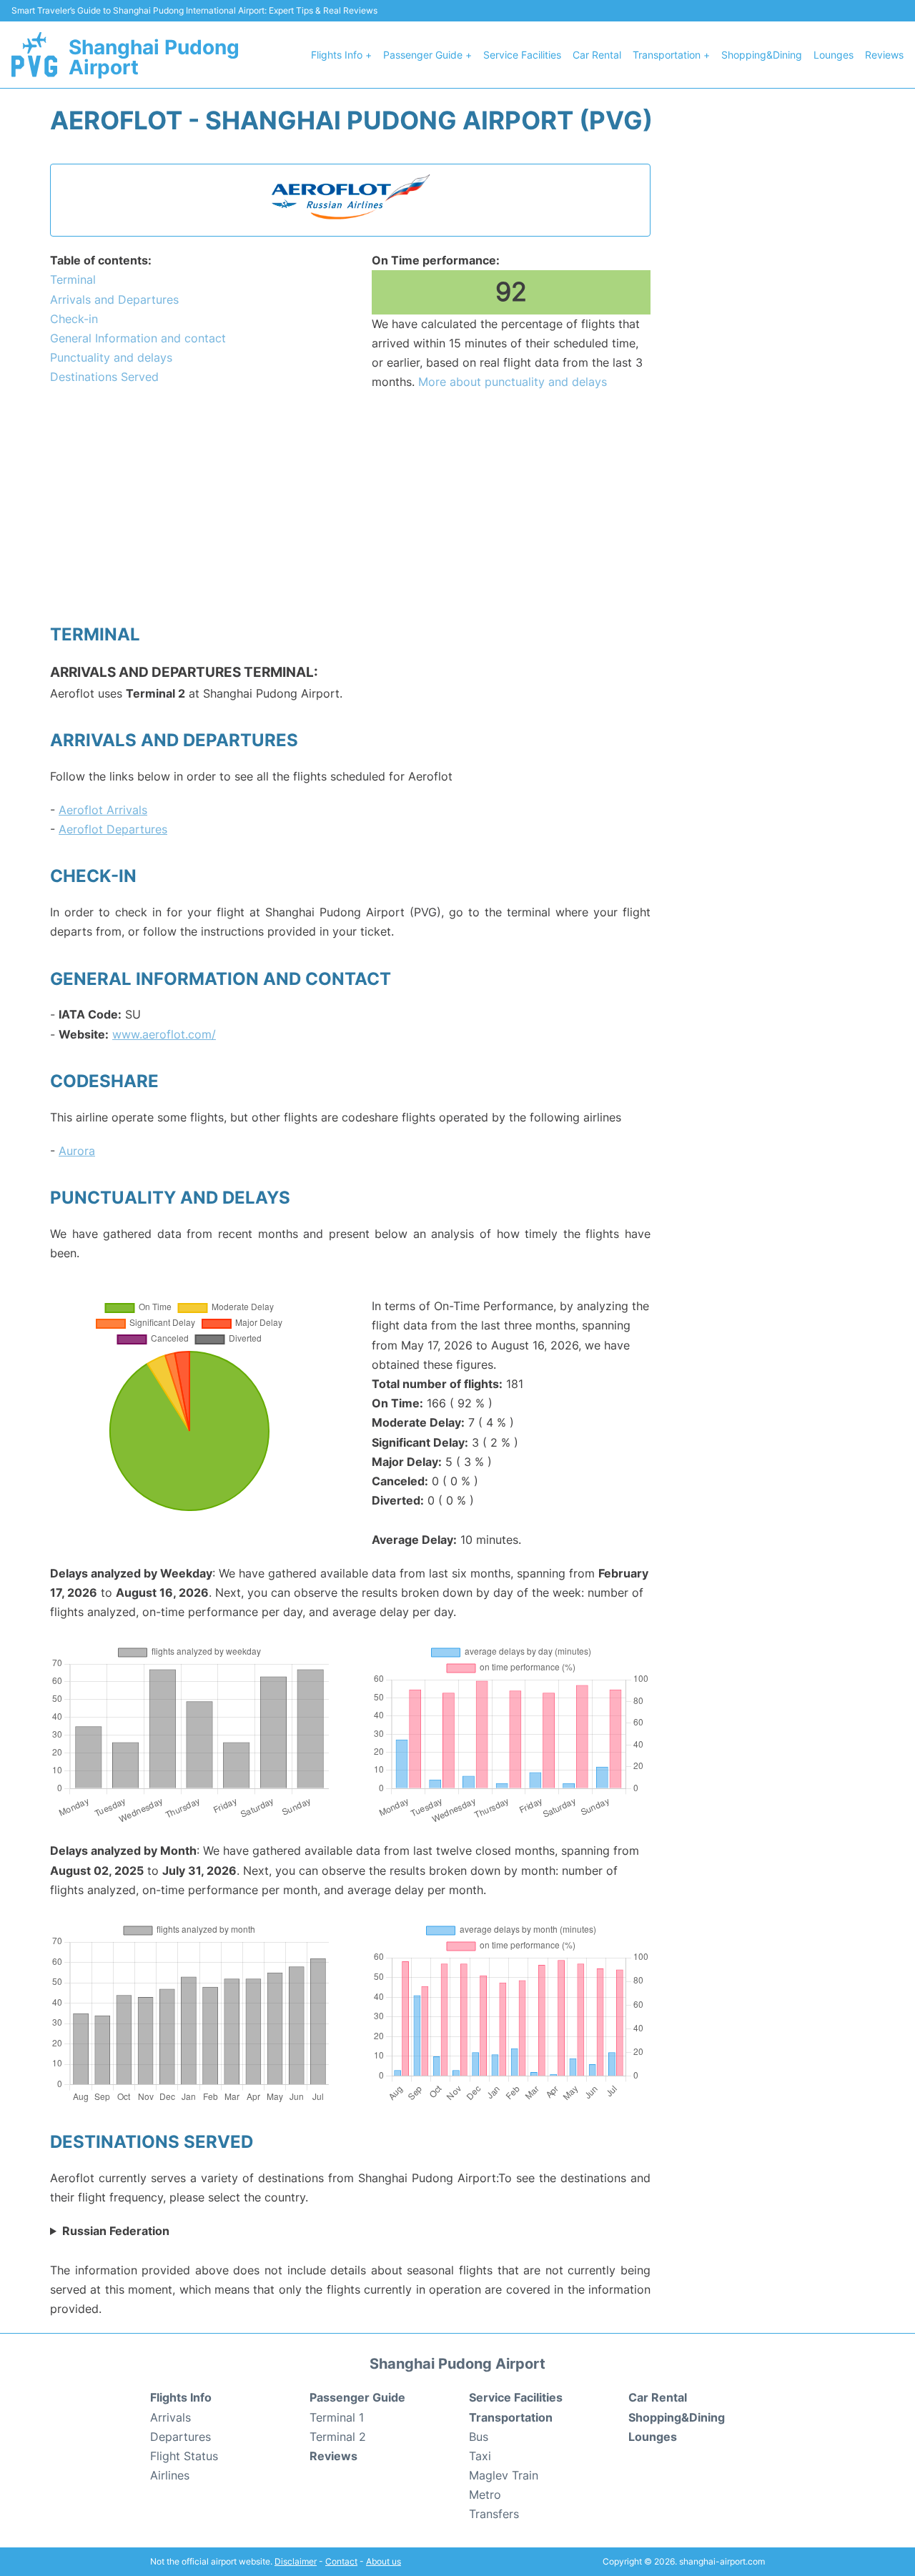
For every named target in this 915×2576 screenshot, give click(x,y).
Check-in (74, 319)
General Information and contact (138, 338)
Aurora (77, 1151)
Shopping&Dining (762, 55)
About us (384, 2561)
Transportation (511, 2417)
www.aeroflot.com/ (164, 1034)
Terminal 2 (338, 2437)
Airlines (170, 2475)
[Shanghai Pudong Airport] (34, 54)
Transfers (494, 2514)
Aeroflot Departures (113, 829)
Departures (180, 2437)
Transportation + (671, 55)
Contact (341, 2561)
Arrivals (170, 2417)
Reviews (884, 55)
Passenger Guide (357, 2397)
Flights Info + (341, 55)
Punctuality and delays (111, 357)
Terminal (73, 279)
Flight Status (184, 2456)
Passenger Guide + (427, 55)
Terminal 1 (337, 2417)
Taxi (480, 2456)
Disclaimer (296, 2561)
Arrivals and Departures (114, 299)
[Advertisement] (350, 506)
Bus (479, 2437)
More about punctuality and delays (513, 382)
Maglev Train (504, 2475)
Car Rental (597, 55)
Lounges (834, 55)
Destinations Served (104, 377)
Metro (485, 2495)
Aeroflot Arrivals (103, 810)
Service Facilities (522, 55)
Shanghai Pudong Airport (154, 57)
